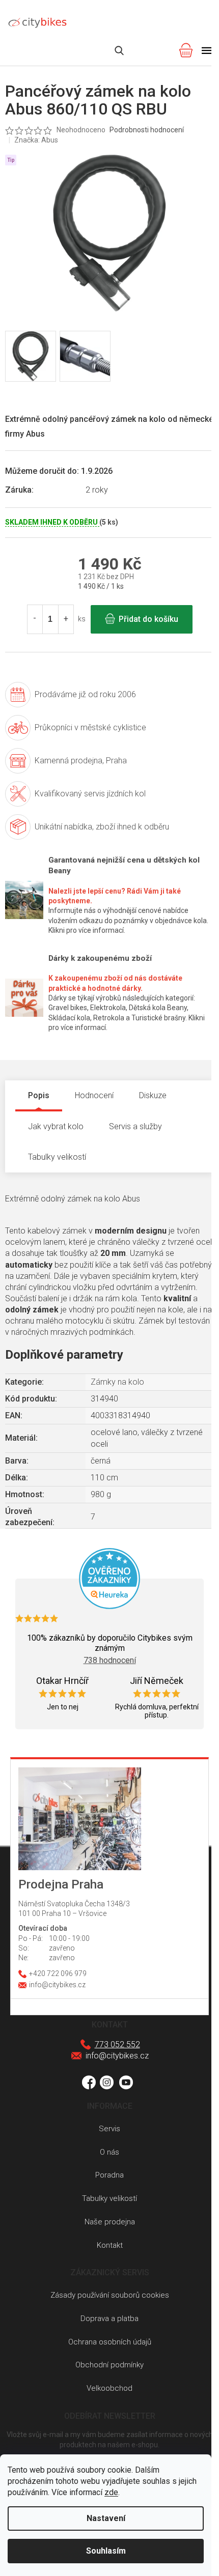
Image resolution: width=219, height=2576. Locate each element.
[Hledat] (119, 50)
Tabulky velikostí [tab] (57, 1157)
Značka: (36, 140)
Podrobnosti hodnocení (147, 130)
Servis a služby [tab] (135, 1126)
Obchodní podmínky (109, 2365)
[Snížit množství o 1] (35, 619)
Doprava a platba (109, 2319)
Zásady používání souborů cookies (110, 2295)
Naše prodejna (110, 2222)
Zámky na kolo (117, 1382)
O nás (109, 2152)
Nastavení (106, 2518)
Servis (109, 2129)
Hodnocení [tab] (94, 1095)
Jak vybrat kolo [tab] (56, 1126)
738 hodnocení (110, 1660)
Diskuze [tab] (153, 1095)
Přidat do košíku (148, 619)
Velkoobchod (109, 2388)
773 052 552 (117, 2044)
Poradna (109, 2175)
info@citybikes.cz (117, 2056)
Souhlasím (106, 2551)
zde (111, 2492)
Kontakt (110, 2245)
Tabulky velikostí (109, 2198)
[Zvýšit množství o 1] (66, 619)
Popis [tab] (39, 1095)
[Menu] (207, 50)
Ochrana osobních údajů (110, 2342)
